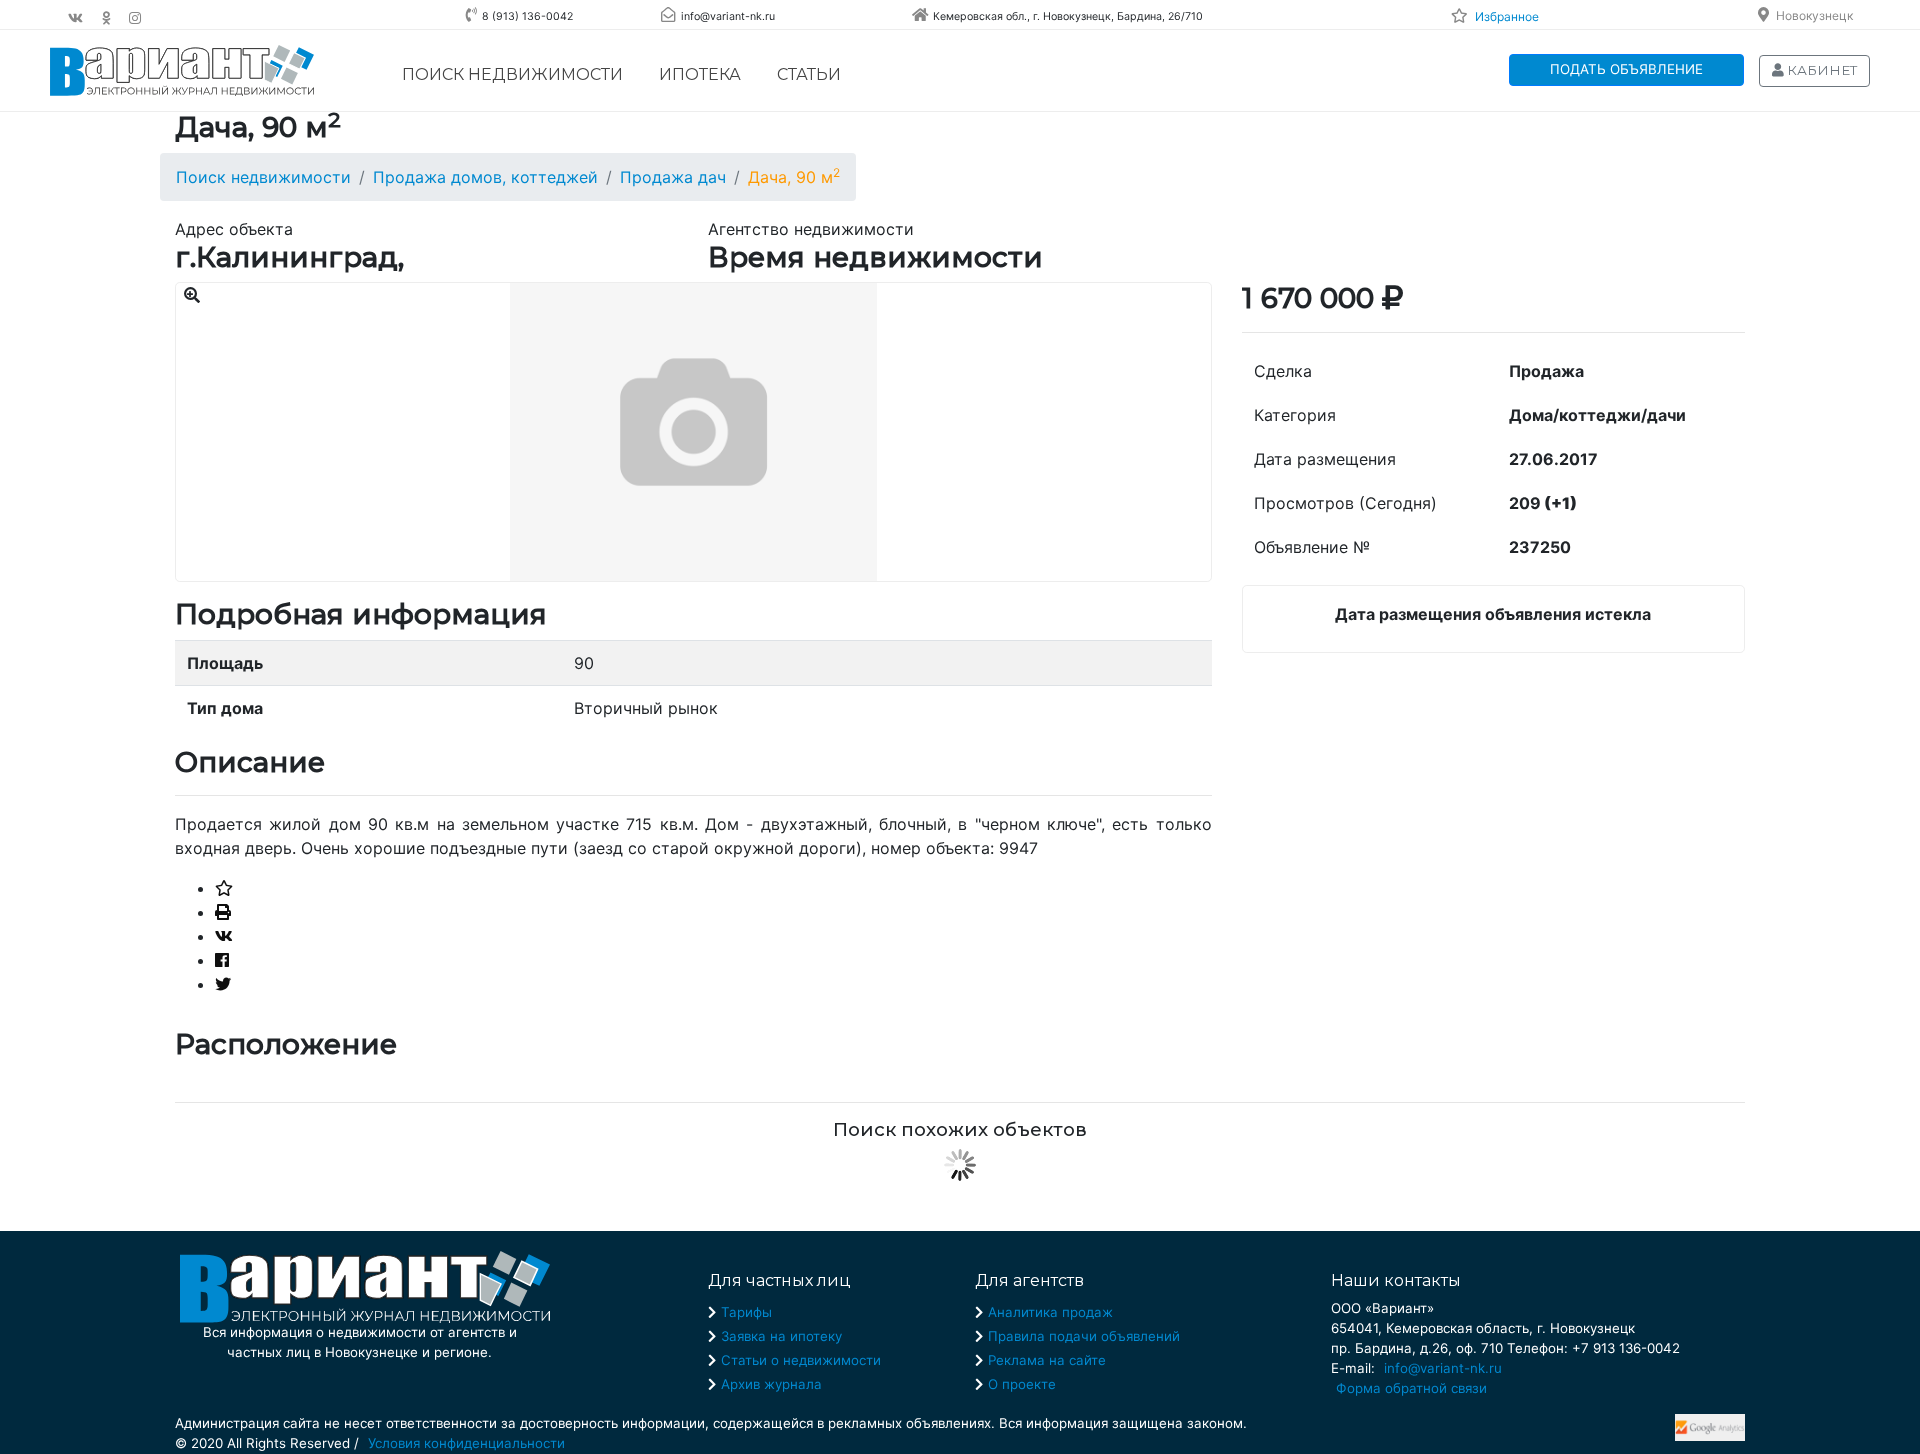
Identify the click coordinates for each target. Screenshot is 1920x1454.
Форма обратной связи (1411, 1388)
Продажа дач (673, 177)
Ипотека (700, 74)
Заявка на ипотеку (781, 1336)
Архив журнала (771, 1384)
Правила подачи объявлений (1084, 1336)
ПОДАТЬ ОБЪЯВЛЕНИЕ (1626, 69)
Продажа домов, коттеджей (485, 177)
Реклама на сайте (1047, 1360)
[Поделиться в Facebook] (222, 960)
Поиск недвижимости (512, 74)
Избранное (1507, 16)
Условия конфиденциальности (466, 1443)
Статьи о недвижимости (801, 1360)
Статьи (809, 74)
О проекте (1022, 1384)
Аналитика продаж (1050, 1312)
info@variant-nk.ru (1443, 1368)
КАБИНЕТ (1820, 70)
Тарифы (746, 1312)
